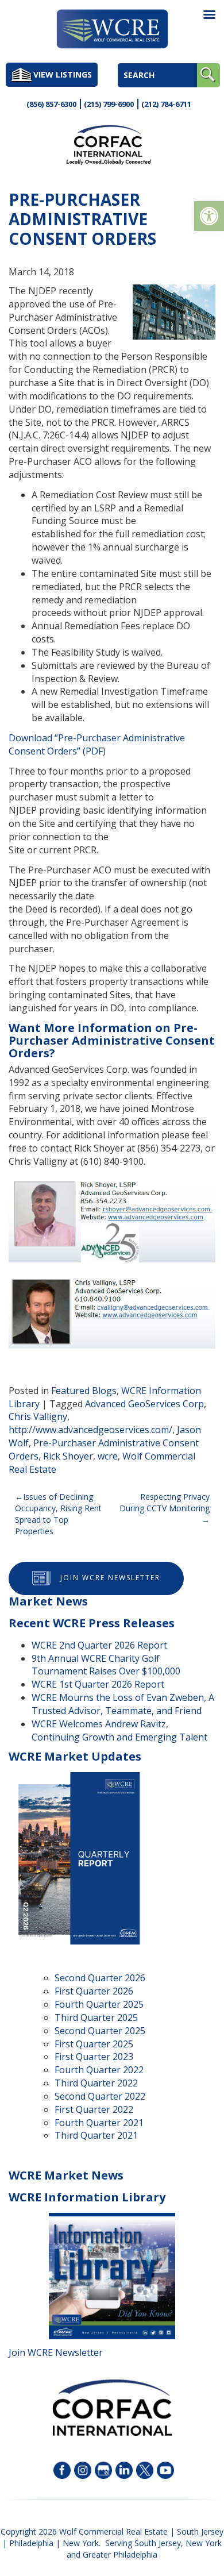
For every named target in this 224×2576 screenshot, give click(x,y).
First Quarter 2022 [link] (94, 2109)
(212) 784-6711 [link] (166, 104)
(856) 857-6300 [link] (51, 104)
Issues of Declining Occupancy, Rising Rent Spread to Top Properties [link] (58, 1514)
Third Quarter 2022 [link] (96, 2083)
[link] (209, 216)
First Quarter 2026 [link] (94, 1991)
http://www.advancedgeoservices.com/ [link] (90, 1430)
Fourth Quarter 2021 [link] (99, 2123)
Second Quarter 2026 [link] (100, 1978)
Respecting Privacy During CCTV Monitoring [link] (165, 1502)
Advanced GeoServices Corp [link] (144, 1404)
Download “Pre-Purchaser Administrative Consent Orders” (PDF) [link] (97, 744)
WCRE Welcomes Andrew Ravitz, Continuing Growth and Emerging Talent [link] (119, 1730)
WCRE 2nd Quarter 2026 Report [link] (99, 1645)
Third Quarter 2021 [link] (96, 2135)
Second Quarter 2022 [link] (100, 2096)
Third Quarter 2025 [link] (96, 2017)
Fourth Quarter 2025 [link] (99, 2004)
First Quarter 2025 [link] (94, 2044)
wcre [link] (108, 1456)
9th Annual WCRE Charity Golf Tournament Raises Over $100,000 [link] (106, 1665)
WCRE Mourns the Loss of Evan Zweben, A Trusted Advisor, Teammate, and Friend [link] (123, 1704)
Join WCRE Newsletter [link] (110, 1578)
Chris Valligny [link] (38, 1416)
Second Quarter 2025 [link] (100, 2031)
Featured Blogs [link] (84, 1391)
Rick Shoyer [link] (68, 1456)
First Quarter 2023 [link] (94, 2057)
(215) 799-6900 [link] (109, 104)
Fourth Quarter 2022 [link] (99, 2070)
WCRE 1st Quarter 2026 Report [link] (98, 1684)
